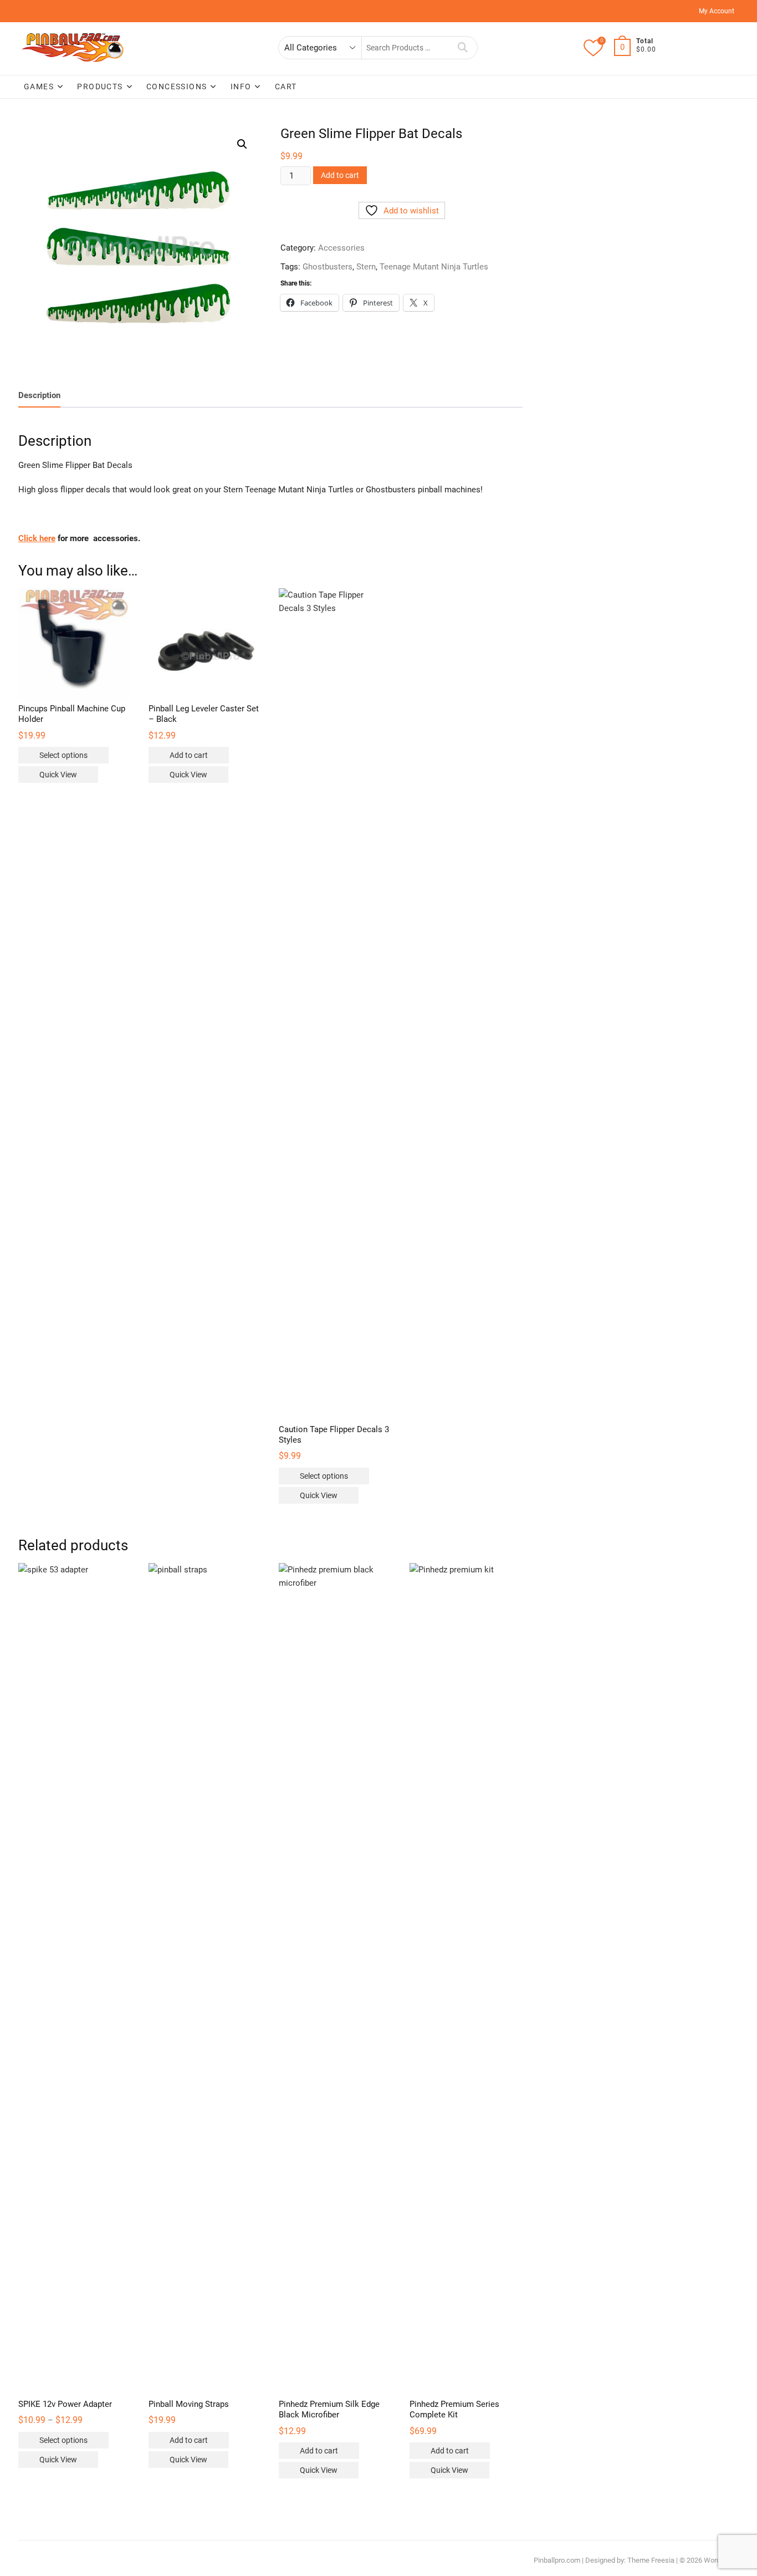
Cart (286, 86)
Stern (366, 267)
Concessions (177, 86)
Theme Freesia (651, 2560)
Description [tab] (39, 395)
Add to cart (340, 175)
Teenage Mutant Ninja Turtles (434, 267)
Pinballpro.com (557, 2560)
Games (39, 86)
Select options (63, 755)
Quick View (58, 775)
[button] (242, 144)
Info (241, 86)
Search (463, 48)
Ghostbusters (328, 267)
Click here (37, 538)
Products (100, 86)
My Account (717, 11)
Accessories (341, 248)
